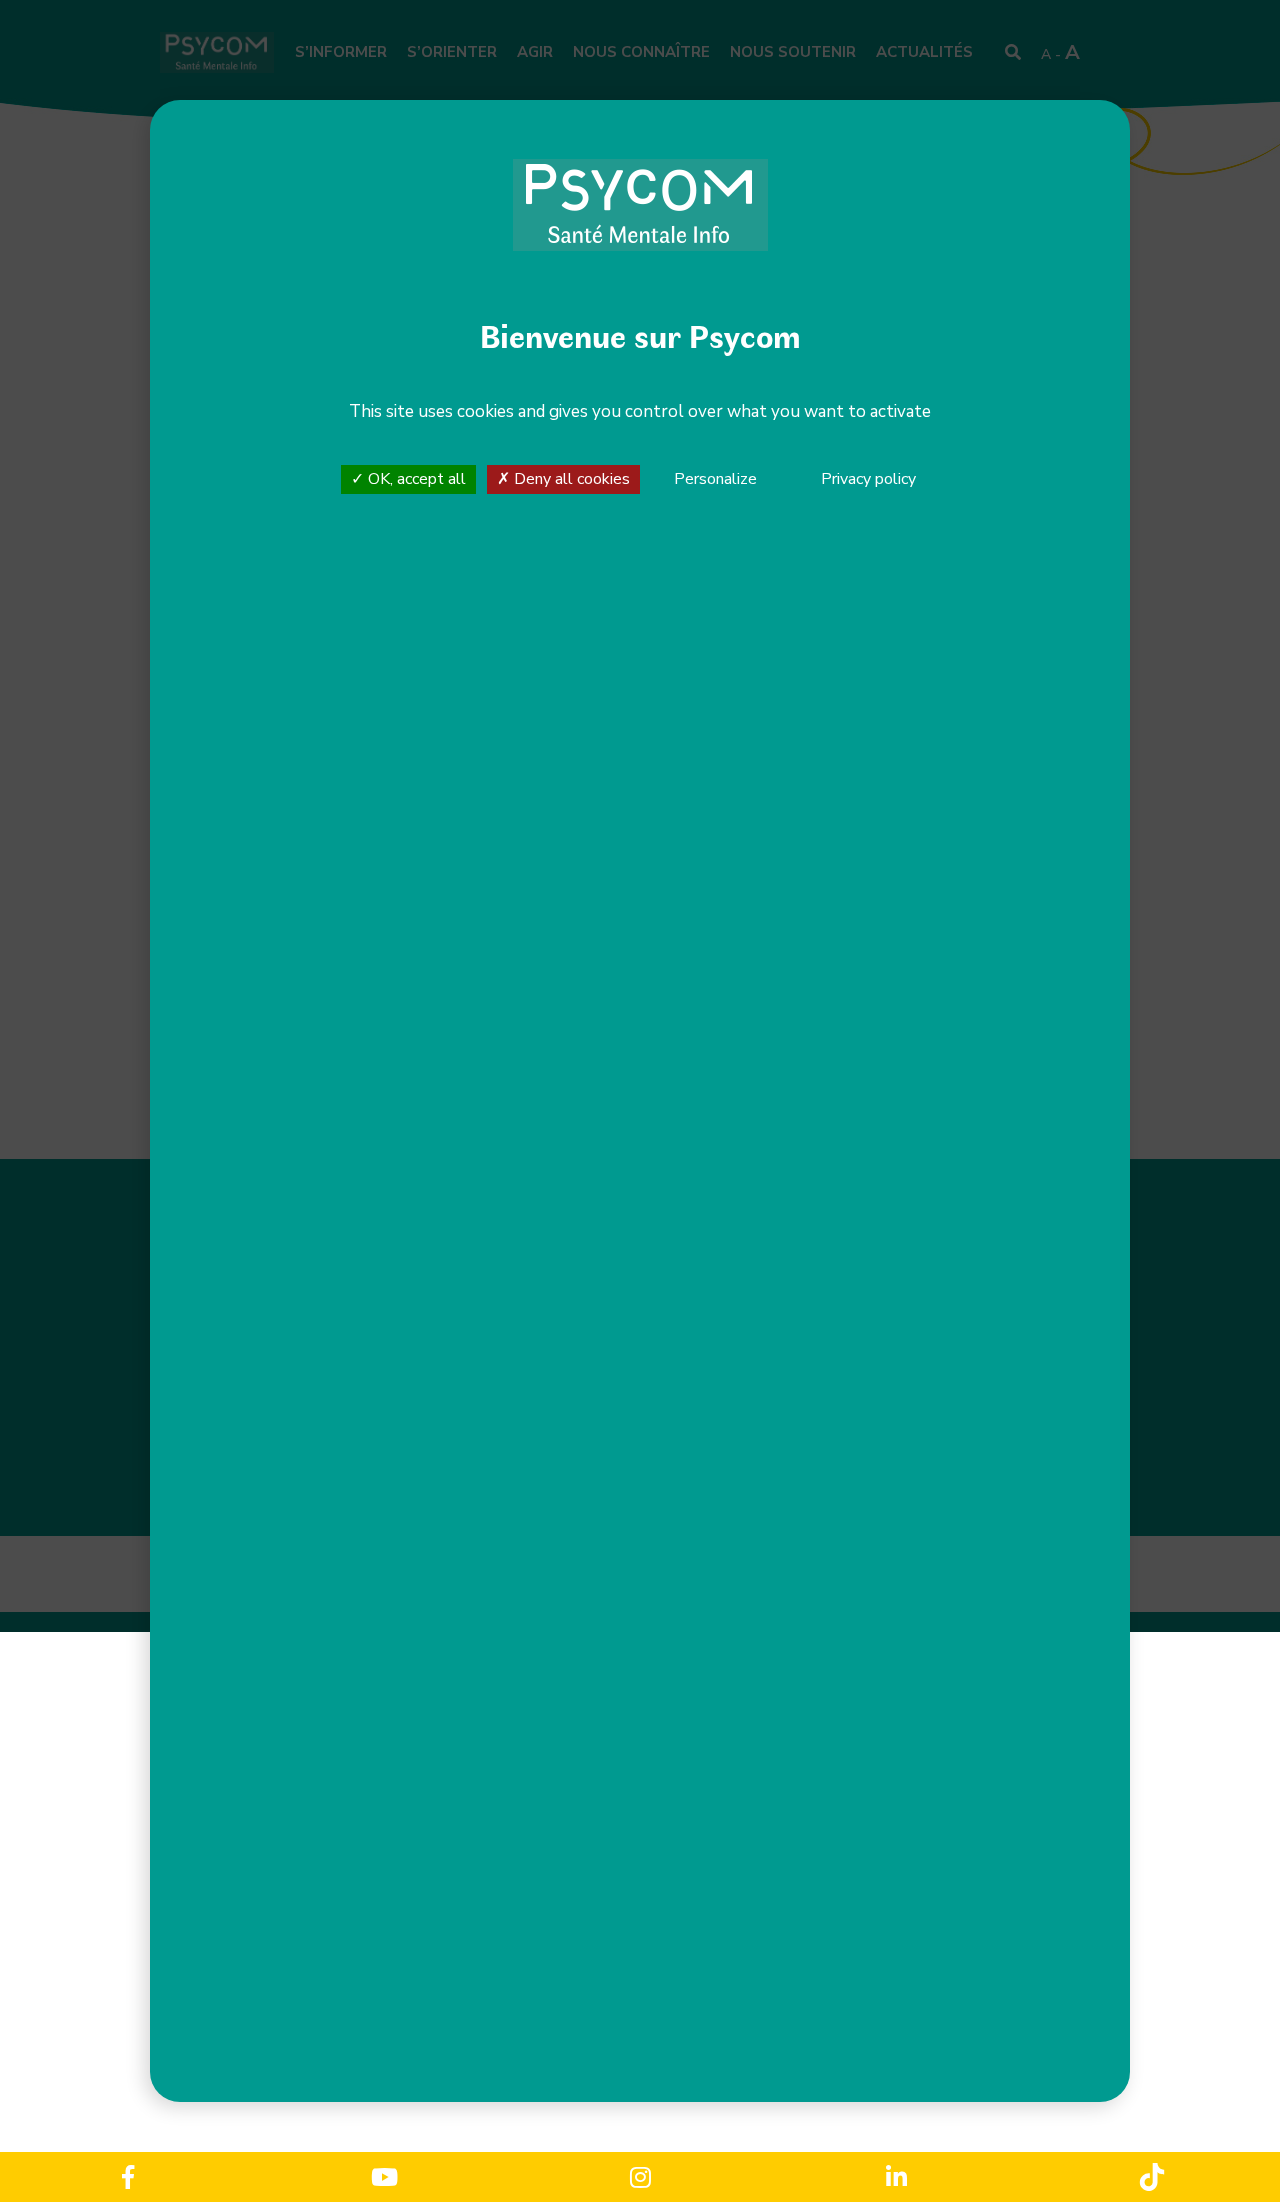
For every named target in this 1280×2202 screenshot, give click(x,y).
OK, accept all (415, 479)
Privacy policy (868, 479)
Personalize (715, 480)
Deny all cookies (570, 479)
